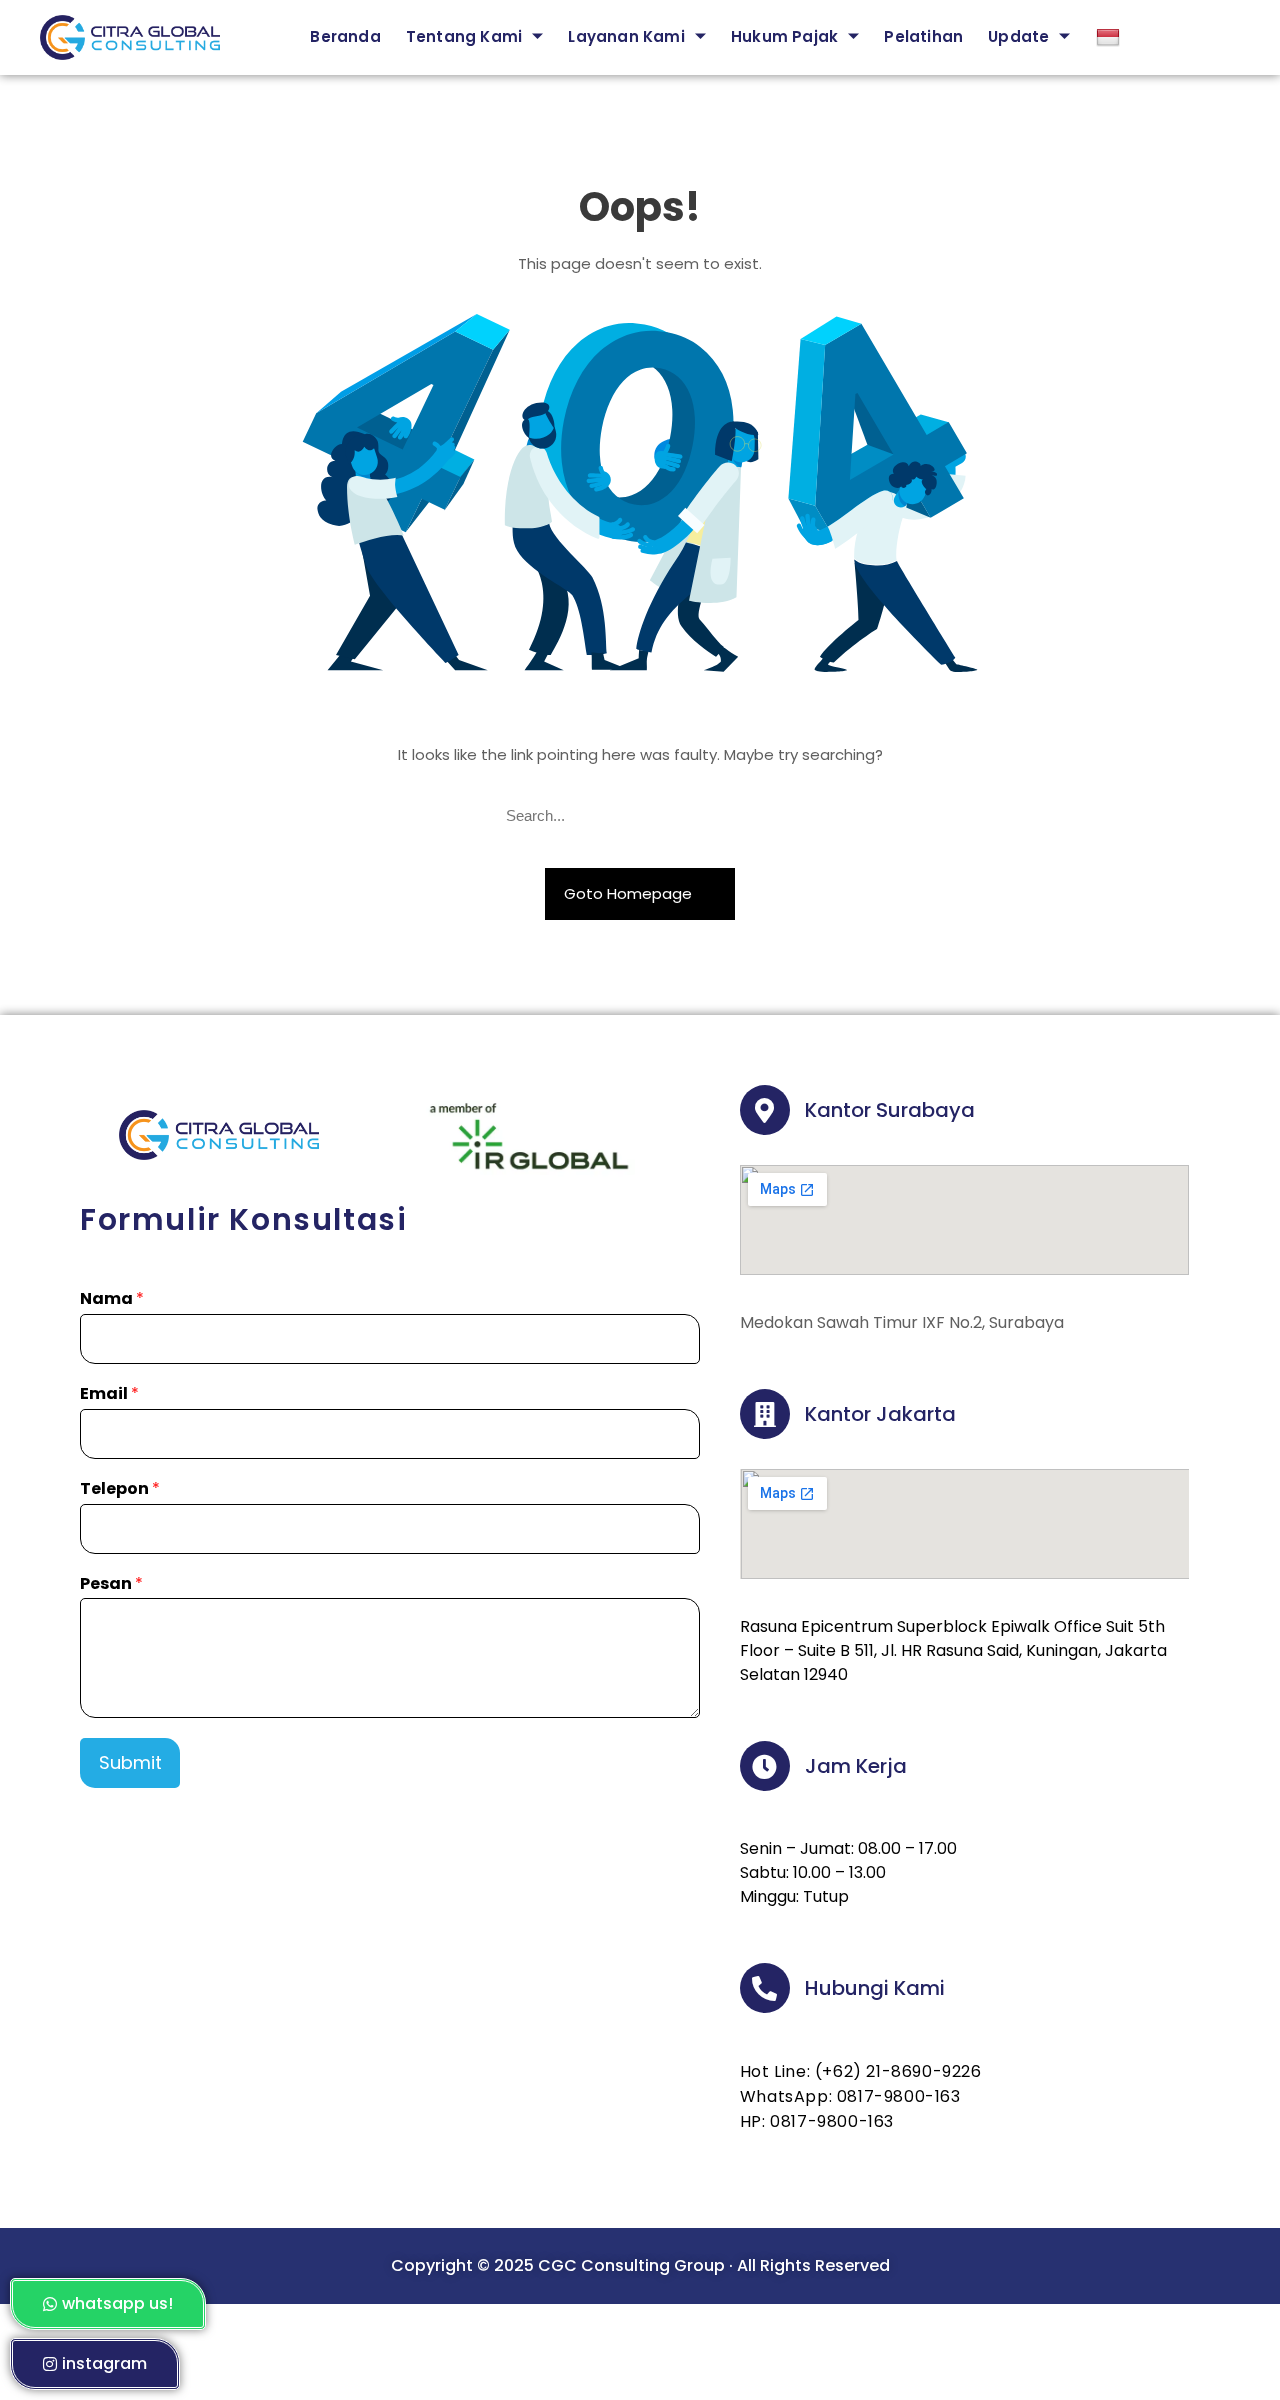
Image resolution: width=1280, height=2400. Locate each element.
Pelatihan (923, 36)
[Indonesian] (1123, 37)
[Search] (766, 816)
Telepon (120, 1489)
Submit (130, 1762)
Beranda (345, 36)
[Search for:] (640, 816)
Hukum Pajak (784, 36)
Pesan (111, 1584)
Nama (112, 1299)
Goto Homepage (630, 893)
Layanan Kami (626, 36)
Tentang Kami (464, 36)
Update (1018, 36)
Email (109, 1394)
